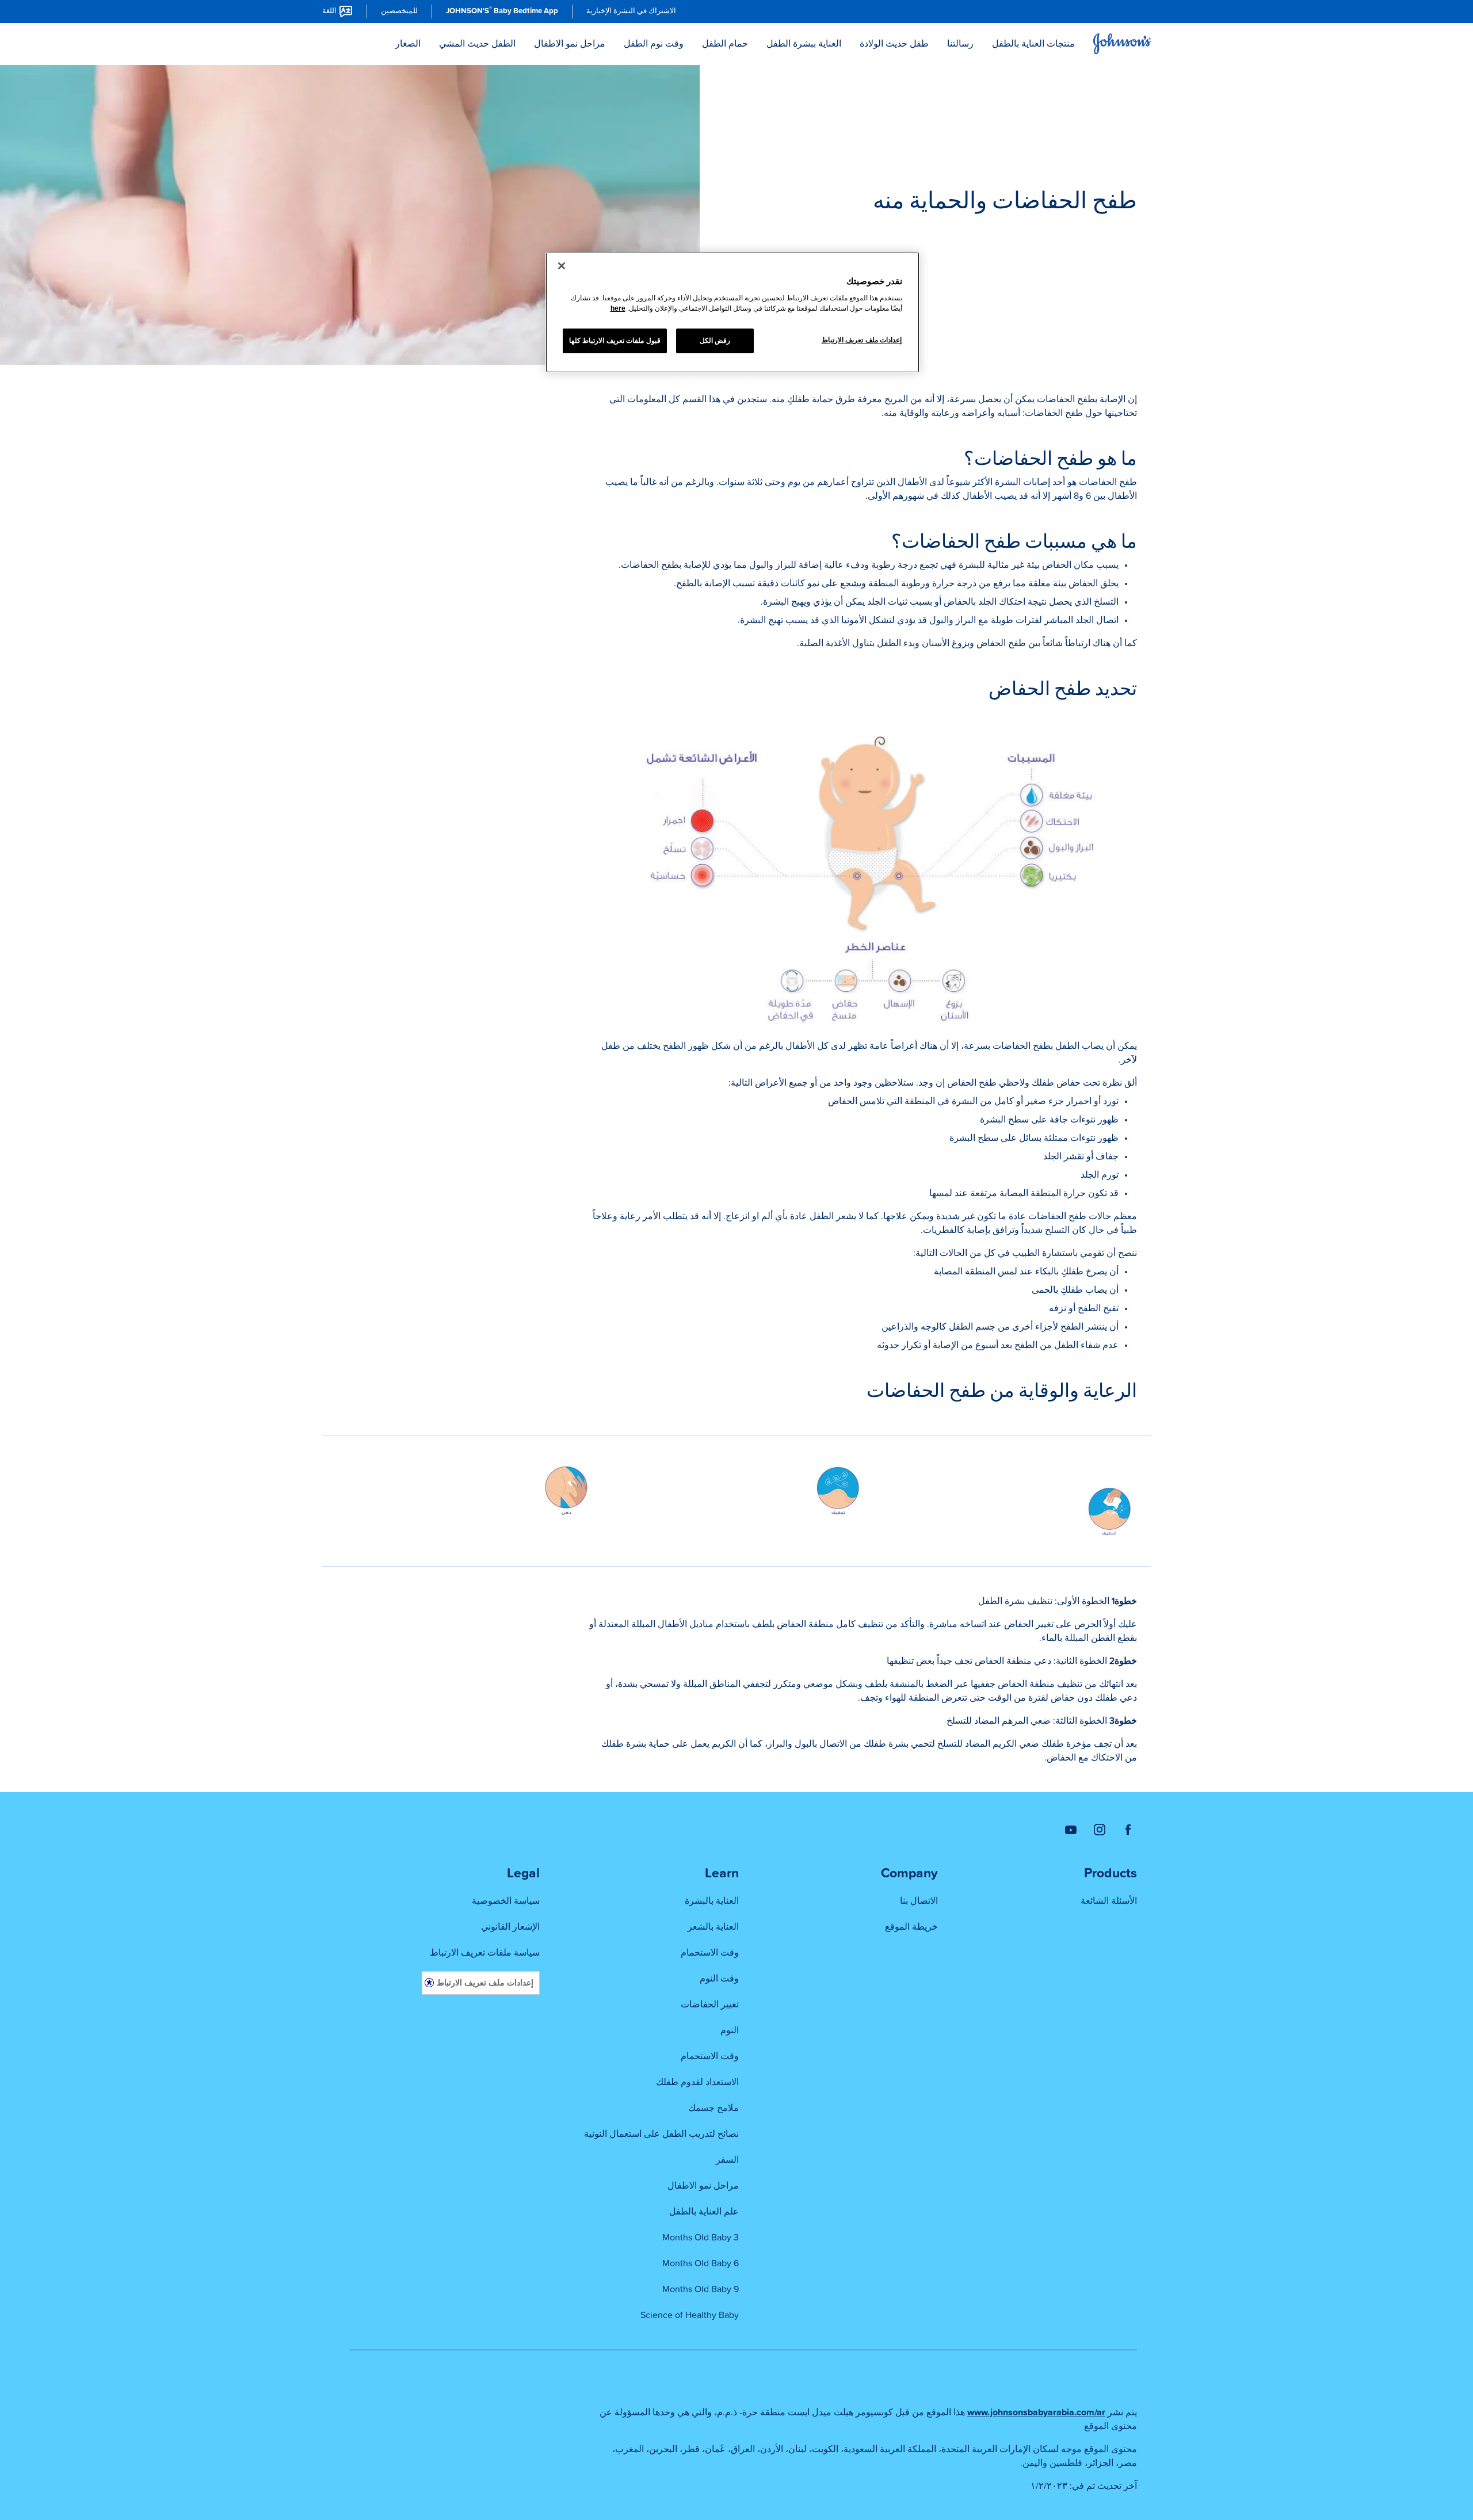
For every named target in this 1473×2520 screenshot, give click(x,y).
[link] (631, 12)
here (618, 308)
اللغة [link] (329, 11)
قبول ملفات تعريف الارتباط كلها (615, 341)
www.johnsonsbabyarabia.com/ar (1036, 2412)
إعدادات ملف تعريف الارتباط (485, 1982)
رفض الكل (715, 341)
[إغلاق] (562, 266)
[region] (732, 312)
